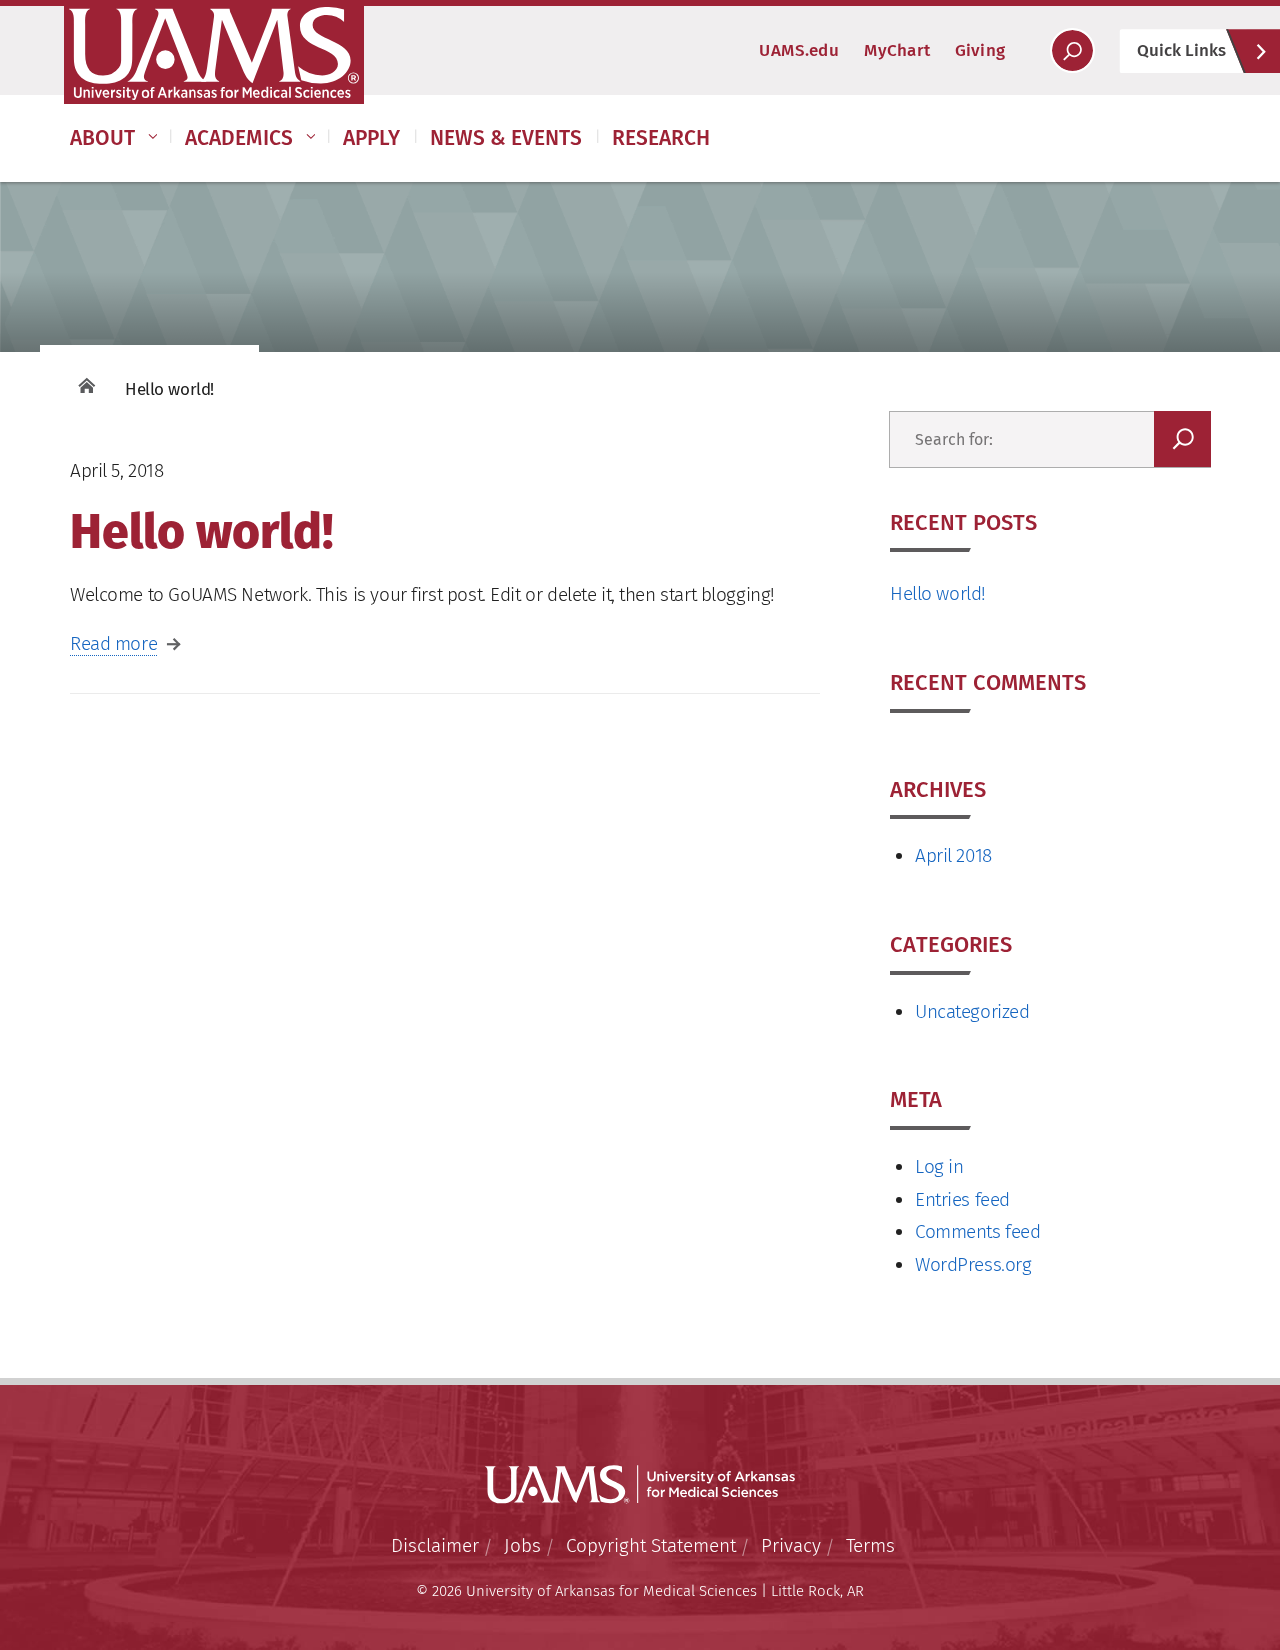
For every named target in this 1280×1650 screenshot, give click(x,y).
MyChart (897, 50)
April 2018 (953, 855)
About (102, 138)
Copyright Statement (651, 1545)
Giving (980, 50)
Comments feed (978, 1231)
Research (661, 138)
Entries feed (962, 1199)
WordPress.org (973, 1264)
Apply (371, 138)
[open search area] (1072, 50)
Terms (870, 1545)
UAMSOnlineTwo (214, 54)
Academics (239, 138)
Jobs (522, 1545)
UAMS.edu (798, 50)
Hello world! (938, 593)
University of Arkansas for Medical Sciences (640, 1485)
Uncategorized (972, 1011)
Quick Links (1181, 50)
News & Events (506, 138)
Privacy (791, 1545)
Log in (939, 1166)
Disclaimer (435, 1545)
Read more (113, 643)
